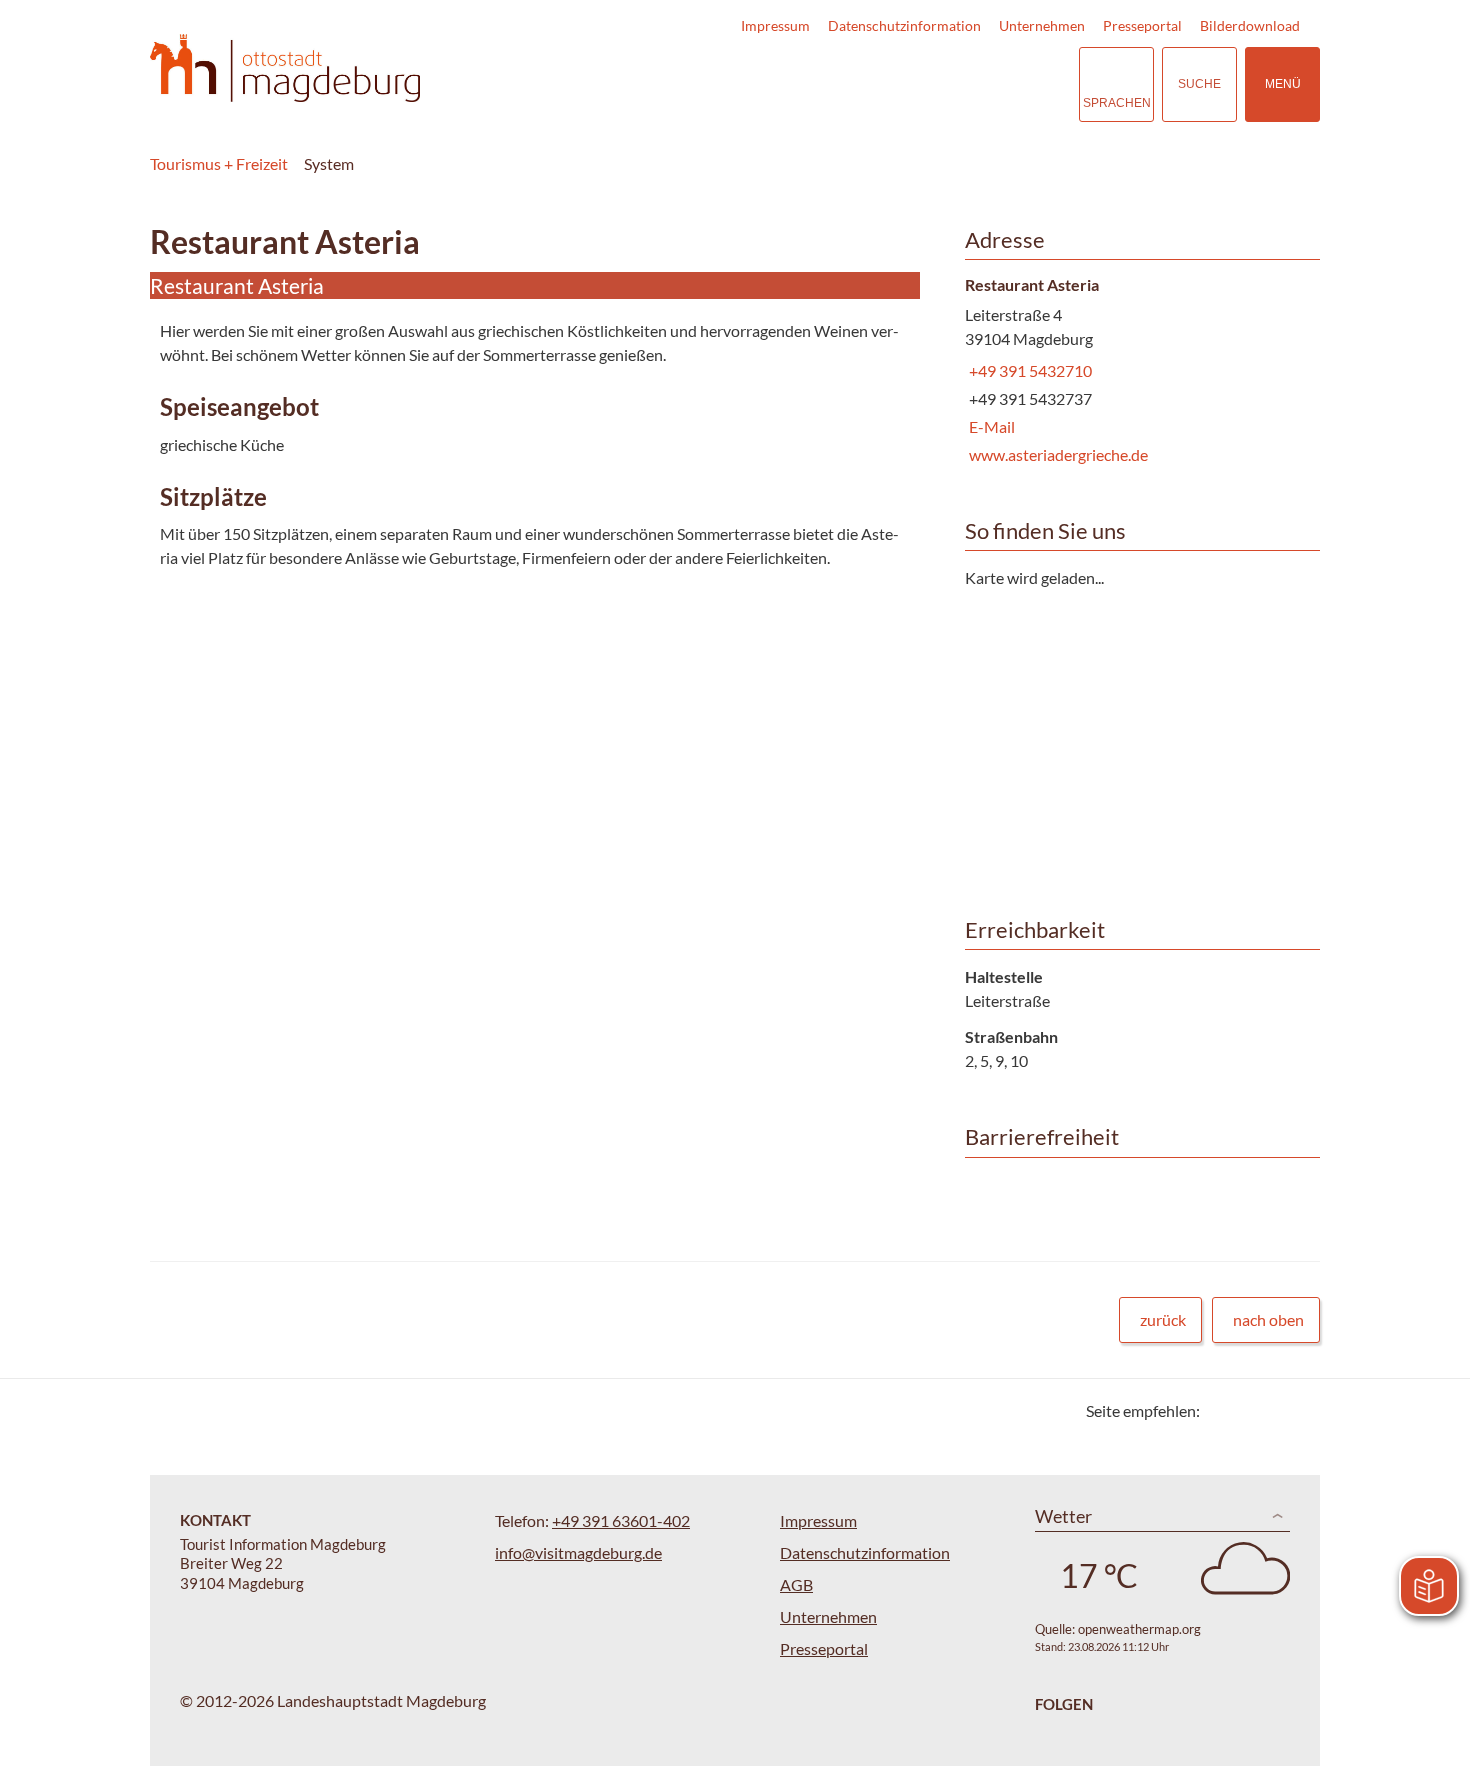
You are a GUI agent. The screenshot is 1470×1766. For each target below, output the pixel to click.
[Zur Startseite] (285, 68)
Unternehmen (1042, 25)
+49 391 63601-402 (621, 1520)
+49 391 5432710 (1028, 370)
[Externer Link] (941, 84)
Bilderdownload (1250, 25)
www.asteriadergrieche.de (1056, 454)
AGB (796, 1584)
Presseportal (1142, 25)
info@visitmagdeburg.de (578, 1552)
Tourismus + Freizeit (219, 163)
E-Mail (990, 426)
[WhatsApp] (1297, 1410)
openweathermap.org (1139, 1629)
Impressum (775, 25)
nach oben (1268, 1319)
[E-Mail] (1272, 1410)
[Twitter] (1222, 1410)
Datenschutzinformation (904, 25)
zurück (1163, 1319)
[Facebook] (1247, 1410)
